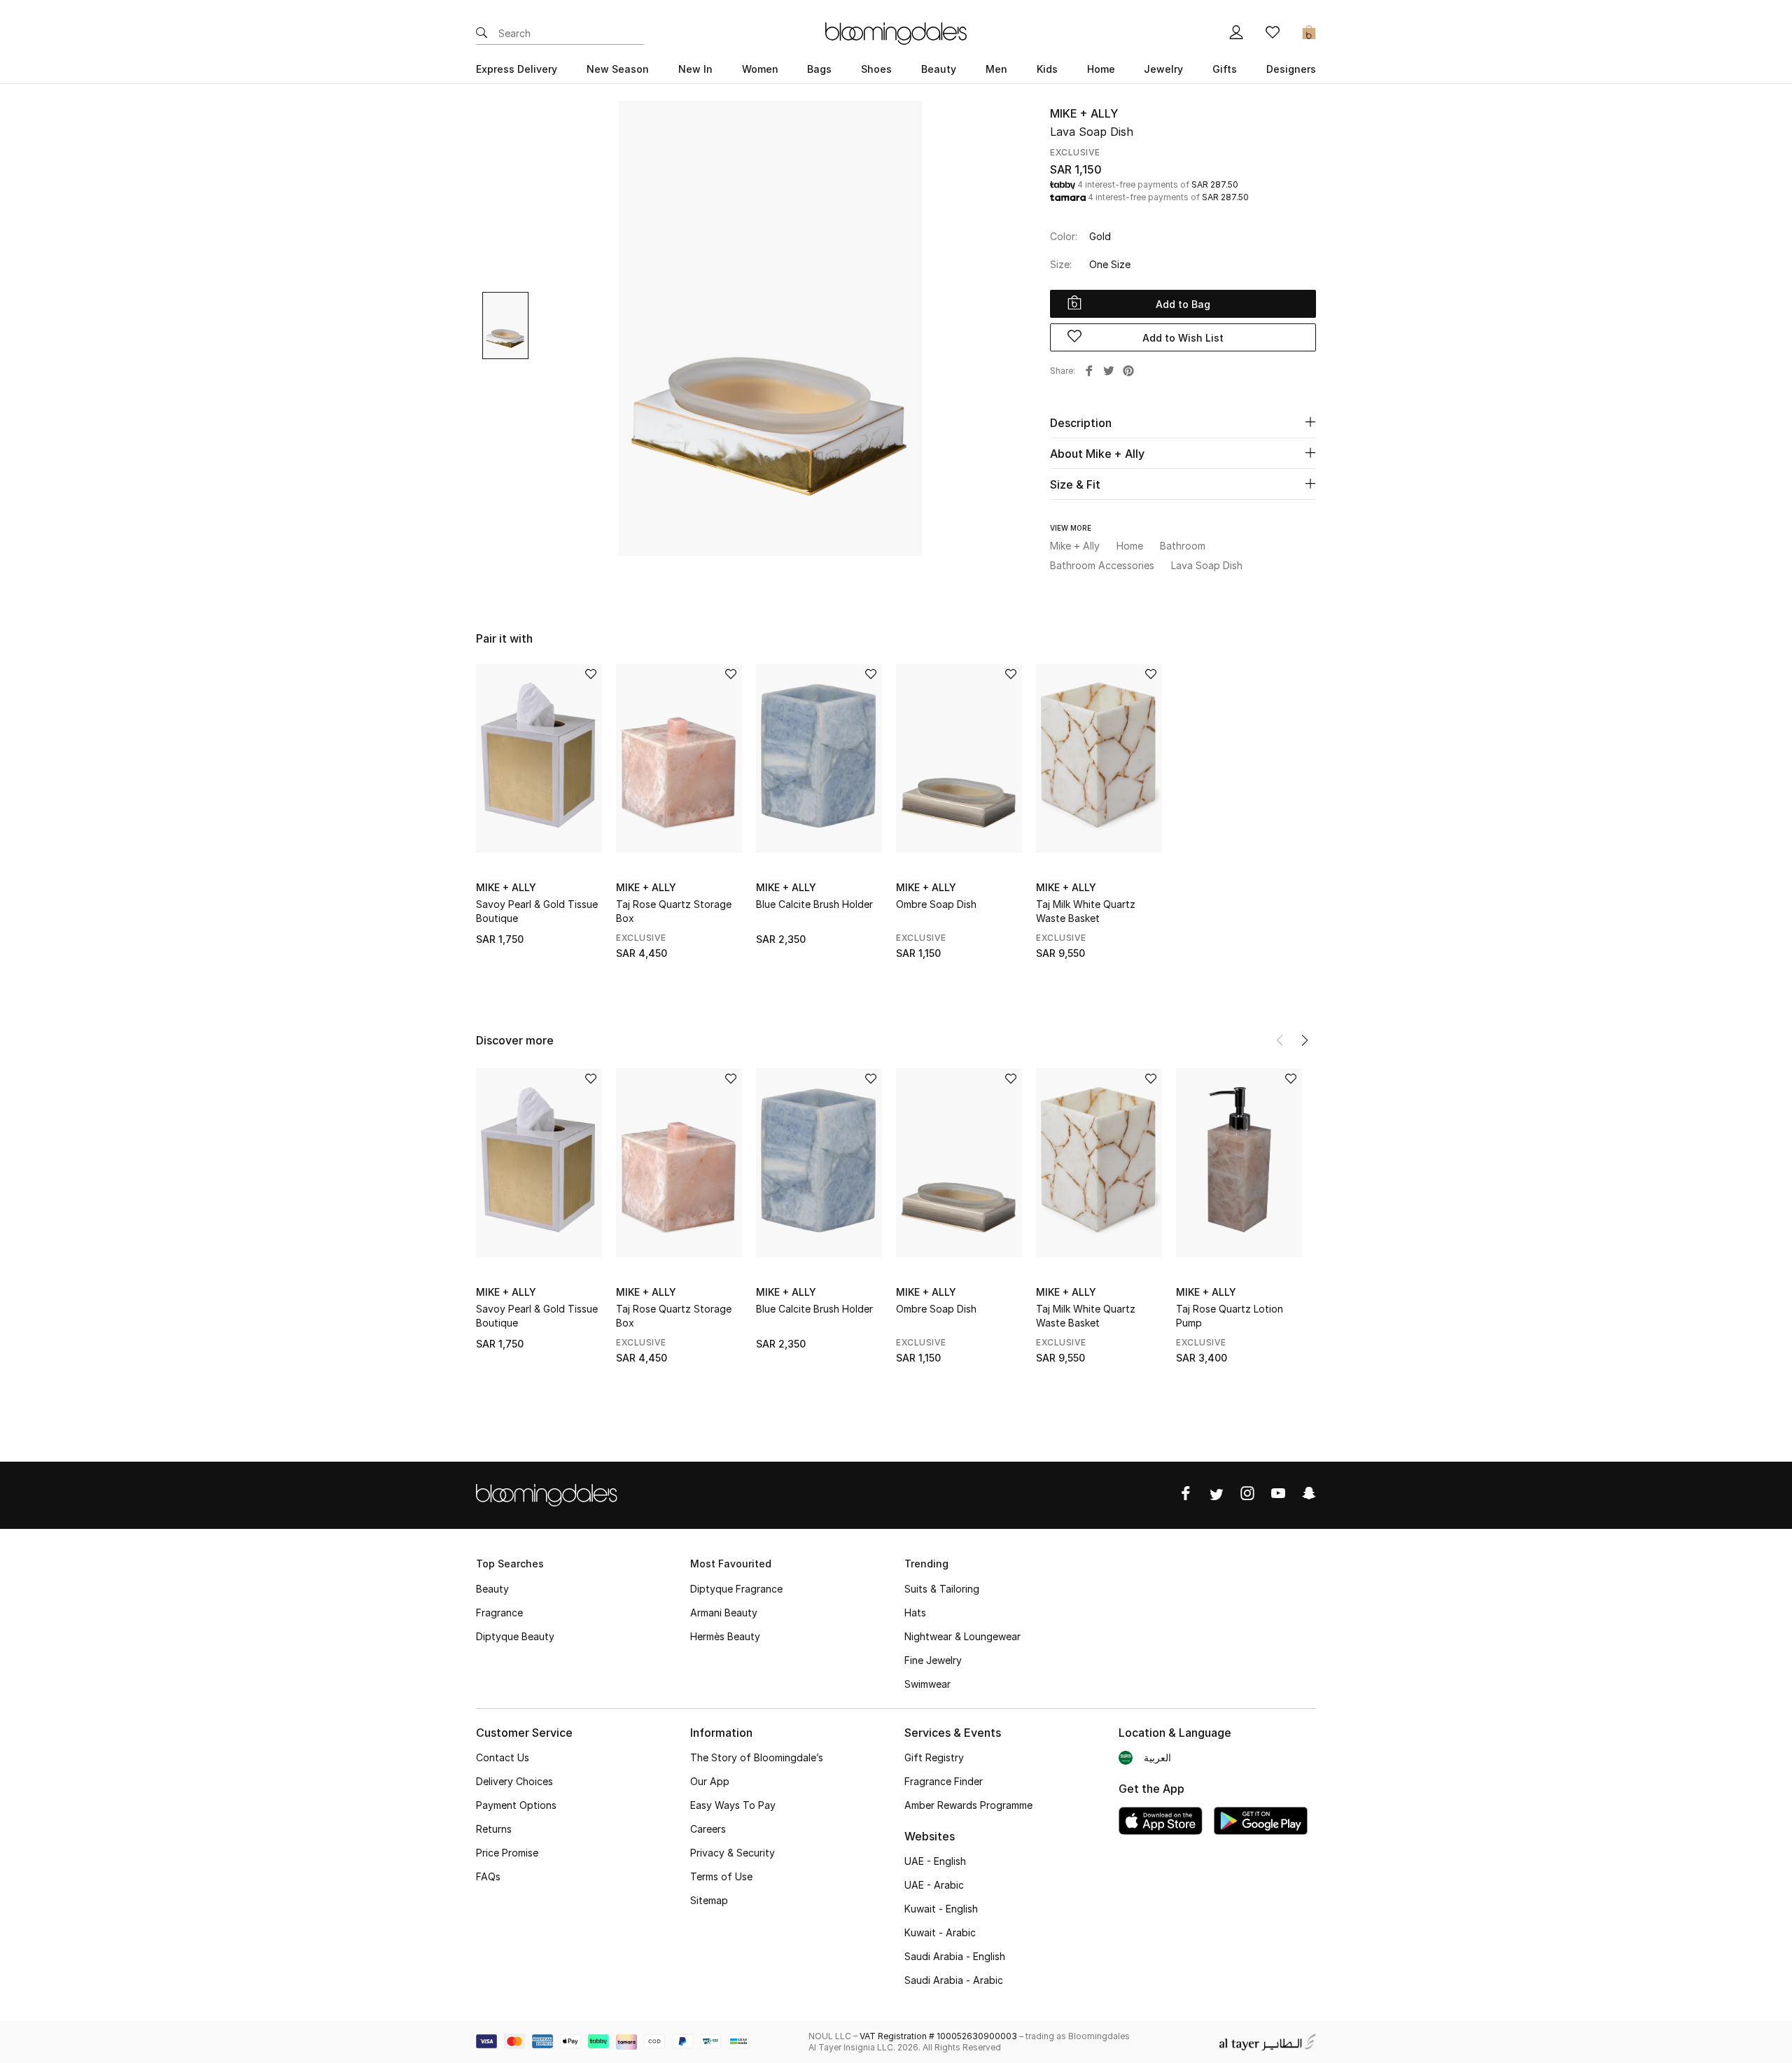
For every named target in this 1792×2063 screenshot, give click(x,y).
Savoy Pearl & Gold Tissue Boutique (537, 911)
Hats (915, 1613)
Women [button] (760, 69)
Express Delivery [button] (517, 69)
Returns (494, 1829)
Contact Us (503, 1757)
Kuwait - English (941, 1909)
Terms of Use (721, 1876)
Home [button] (1101, 69)
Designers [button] (1291, 69)
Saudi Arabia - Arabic (954, 1980)
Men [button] (996, 69)
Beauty (492, 1589)
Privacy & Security (733, 1853)
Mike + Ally (1084, 113)
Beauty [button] (939, 69)
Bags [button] (819, 69)
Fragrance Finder (944, 1781)
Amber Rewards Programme (968, 1805)
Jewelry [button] (1163, 69)
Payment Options (516, 1805)
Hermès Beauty (725, 1636)
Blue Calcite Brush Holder (814, 904)
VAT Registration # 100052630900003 (938, 2036)
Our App (710, 1781)
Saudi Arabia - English (955, 1956)
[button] (1305, 1040)
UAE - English (935, 1861)
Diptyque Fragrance (736, 1589)
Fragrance (499, 1613)
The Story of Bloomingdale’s (757, 1757)
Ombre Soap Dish (936, 904)
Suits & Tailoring (942, 1589)
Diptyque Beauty (515, 1636)
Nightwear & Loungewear (962, 1636)
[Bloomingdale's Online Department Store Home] (896, 32)
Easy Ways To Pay (733, 1805)
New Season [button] (618, 69)
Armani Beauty (724, 1613)
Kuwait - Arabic (940, 1932)
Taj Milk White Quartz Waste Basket (1086, 911)
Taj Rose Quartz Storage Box (674, 911)
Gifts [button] (1225, 69)
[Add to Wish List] (591, 675)
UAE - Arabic (934, 1885)
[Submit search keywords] (482, 34)
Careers (708, 1829)
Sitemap (709, 1900)
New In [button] (695, 69)
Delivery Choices (514, 1781)
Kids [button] (1047, 69)
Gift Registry (934, 1757)
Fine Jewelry (933, 1660)
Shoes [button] (876, 69)
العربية (1157, 1757)
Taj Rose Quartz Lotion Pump (1230, 1316)
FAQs (488, 1876)
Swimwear (927, 1684)
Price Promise (507, 1853)
